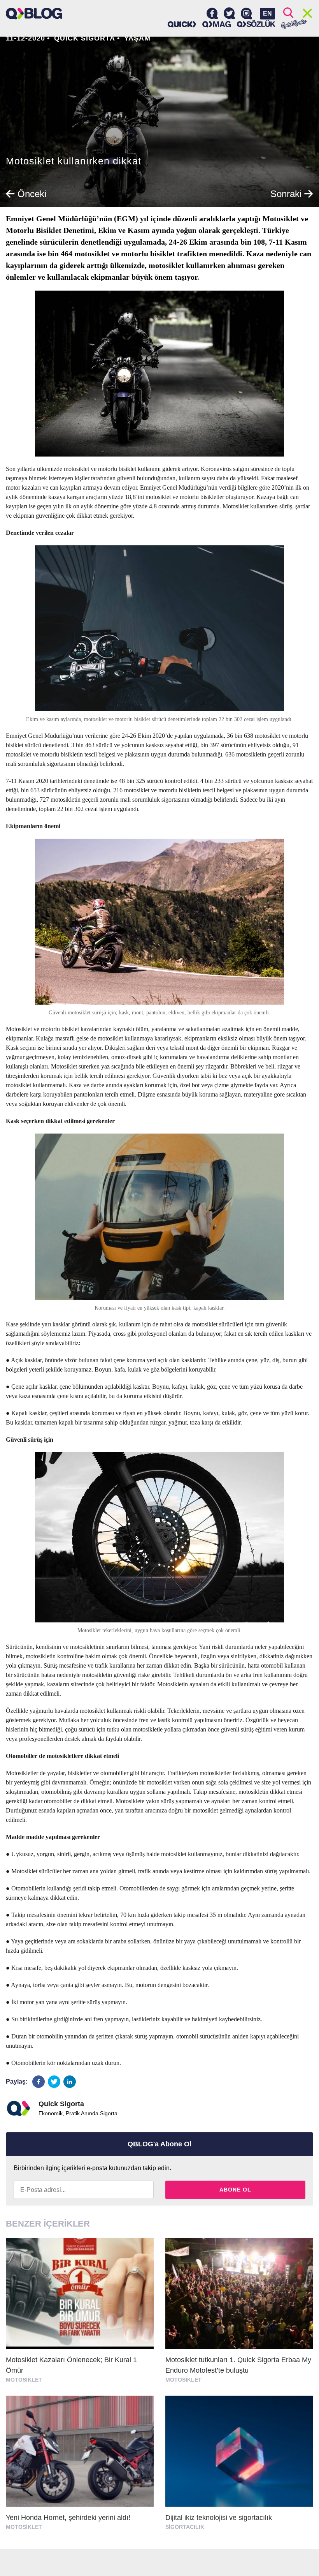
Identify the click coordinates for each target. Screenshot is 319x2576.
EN (267, 13)
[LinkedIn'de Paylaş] (70, 2082)
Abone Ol (235, 2190)
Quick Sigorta (85, 38)
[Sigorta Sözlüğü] (256, 24)
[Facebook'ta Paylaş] (39, 2082)
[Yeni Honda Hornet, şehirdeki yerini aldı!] (80, 2466)
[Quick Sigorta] (182, 24)
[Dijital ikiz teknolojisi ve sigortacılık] (239, 2466)
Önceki (31, 194)
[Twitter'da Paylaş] (54, 2082)
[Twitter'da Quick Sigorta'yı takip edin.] (229, 14)
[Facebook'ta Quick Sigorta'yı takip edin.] (212, 14)
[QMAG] (217, 24)
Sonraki (287, 194)
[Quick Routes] (294, 24)
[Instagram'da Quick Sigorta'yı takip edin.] (246, 14)
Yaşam (137, 38)
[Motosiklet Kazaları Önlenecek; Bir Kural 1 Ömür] (80, 2314)
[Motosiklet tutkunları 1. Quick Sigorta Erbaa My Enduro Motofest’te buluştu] (239, 2314)
